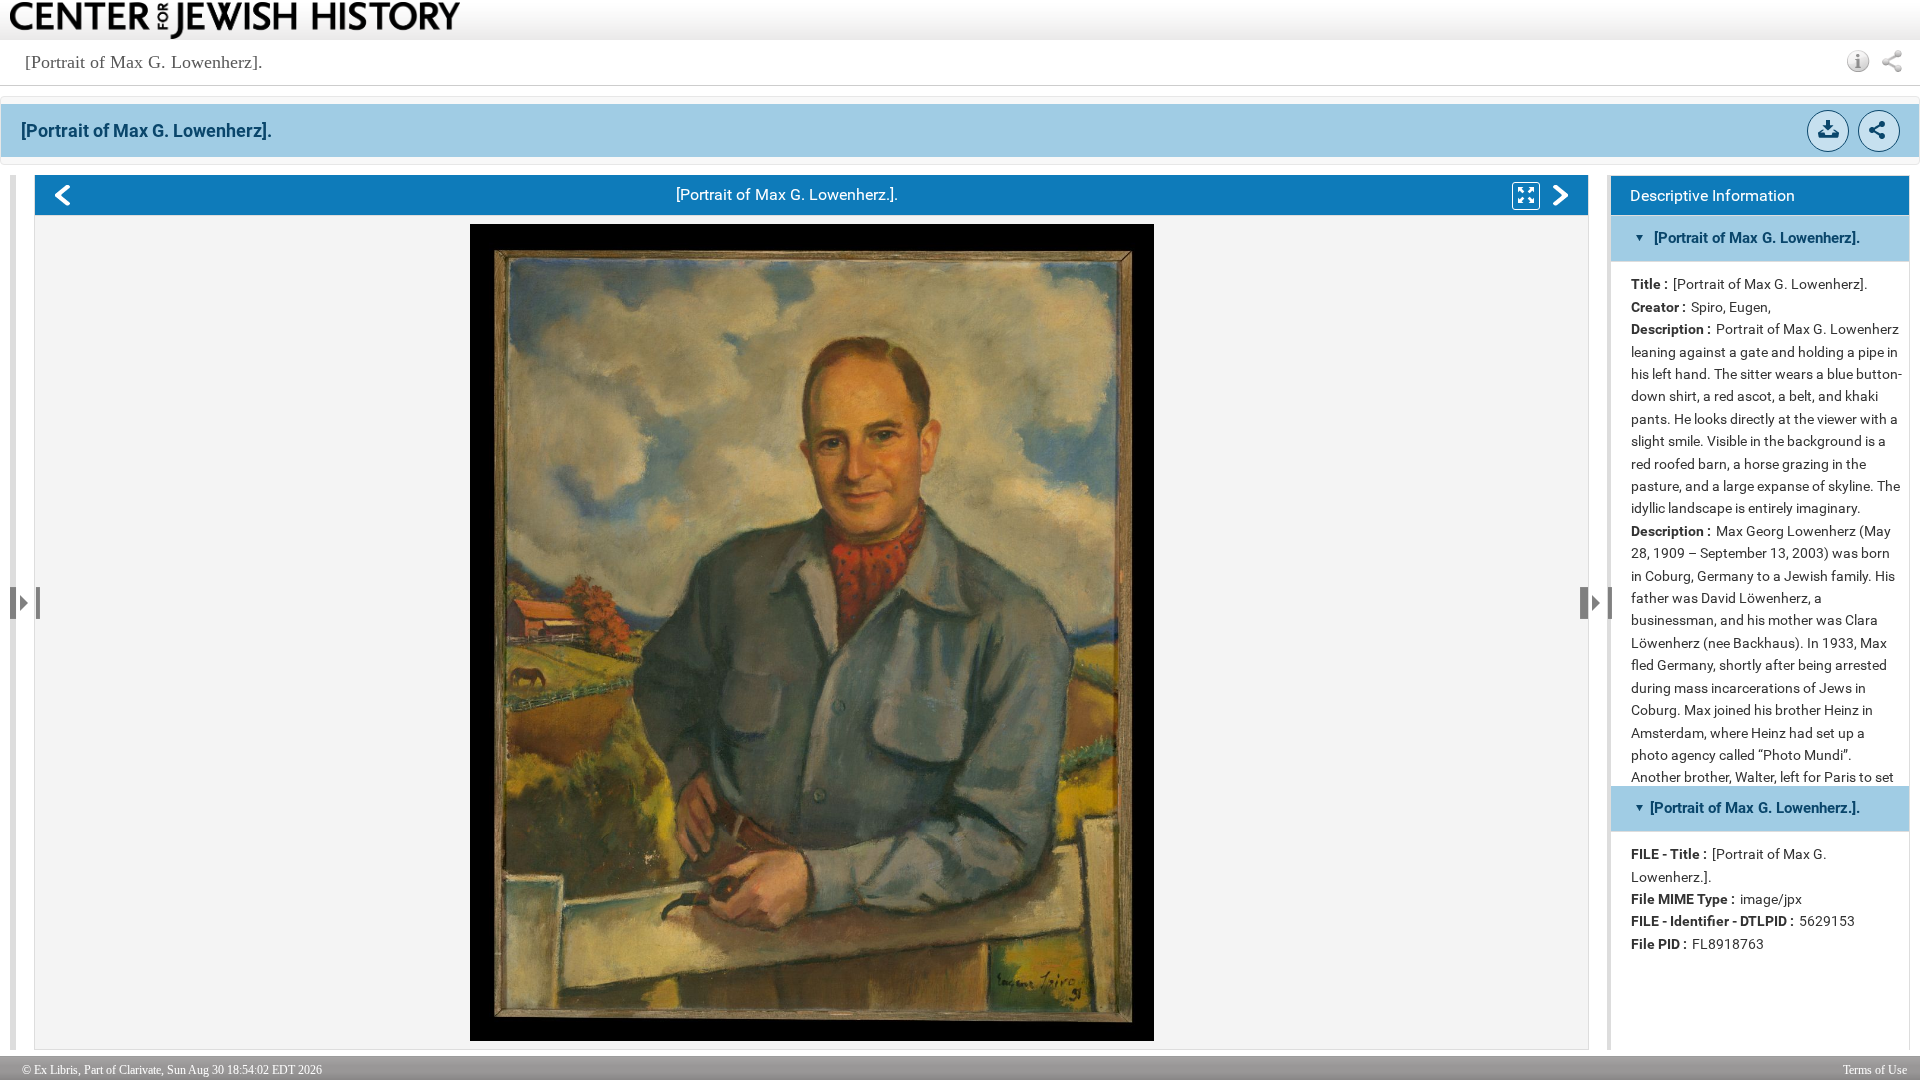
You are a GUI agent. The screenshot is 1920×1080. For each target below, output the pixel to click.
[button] (1858, 61)
